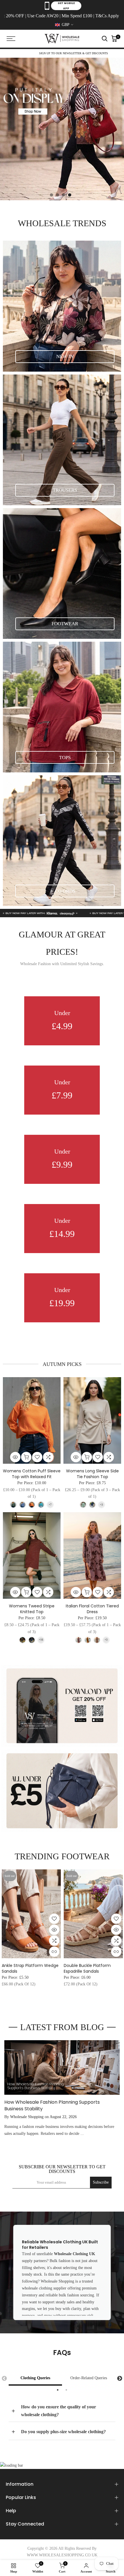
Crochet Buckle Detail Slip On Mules (32, 1968)
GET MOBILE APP (66, 6)
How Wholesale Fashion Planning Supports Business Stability (52, 2105)
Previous (4, 2379)
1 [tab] (58, 2390)
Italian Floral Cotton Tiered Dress (92, 1609)
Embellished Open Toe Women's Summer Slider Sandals (89, 1971)
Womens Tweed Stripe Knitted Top (32, 1609)
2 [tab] (66, 2390)
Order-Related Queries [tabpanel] (89, 2378)
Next (120, 2379)
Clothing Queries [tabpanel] (35, 2378)
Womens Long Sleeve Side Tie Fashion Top (92, 1474)
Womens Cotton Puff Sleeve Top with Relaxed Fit (32, 1474)
